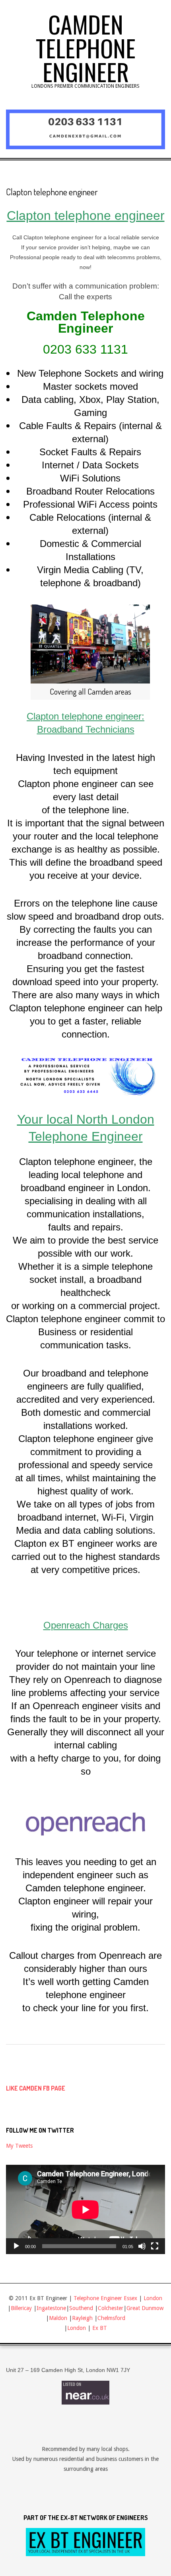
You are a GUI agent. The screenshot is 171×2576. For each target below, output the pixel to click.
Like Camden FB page (36, 2088)
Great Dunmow (145, 2308)
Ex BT (100, 2328)
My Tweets (19, 2146)
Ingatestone (51, 2308)
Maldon (58, 2318)
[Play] (16, 2246)
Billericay (21, 2308)
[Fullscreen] (155, 2246)
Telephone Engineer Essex (105, 2298)
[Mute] (142, 2246)
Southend (81, 2308)
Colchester (111, 2308)
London (153, 2298)
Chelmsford (111, 2318)
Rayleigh (83, 2318)
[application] (85, 2209)
